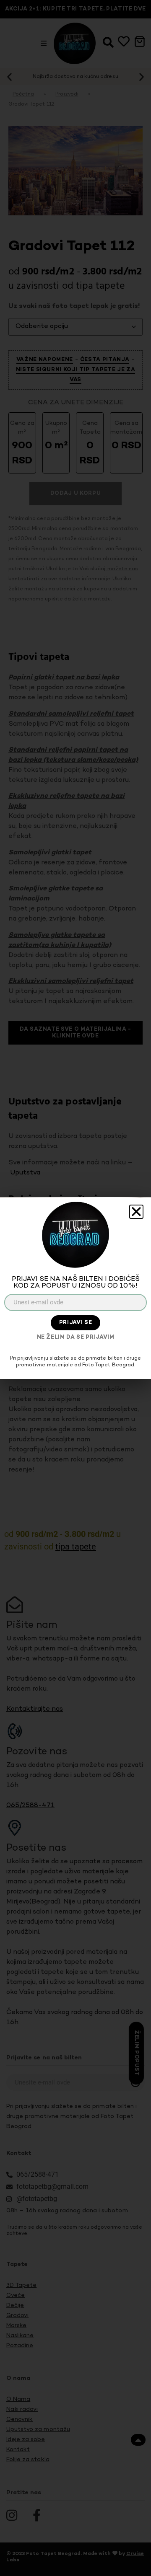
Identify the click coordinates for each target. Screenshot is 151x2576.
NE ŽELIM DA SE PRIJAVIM (76, 1337)
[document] (75, 1288)
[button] (136, 1212)
